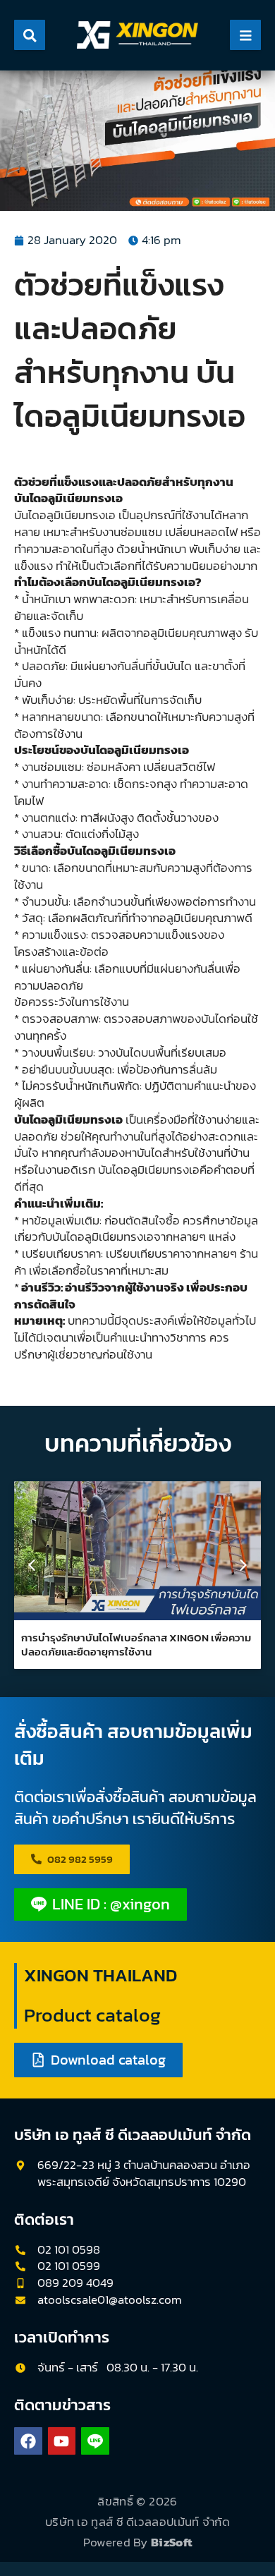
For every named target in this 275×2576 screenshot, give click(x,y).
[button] (243, 1565)
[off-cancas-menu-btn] (245, 35)
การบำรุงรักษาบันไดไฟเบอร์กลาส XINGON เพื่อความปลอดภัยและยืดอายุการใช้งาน (136, 1645)
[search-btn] (30, 35)
